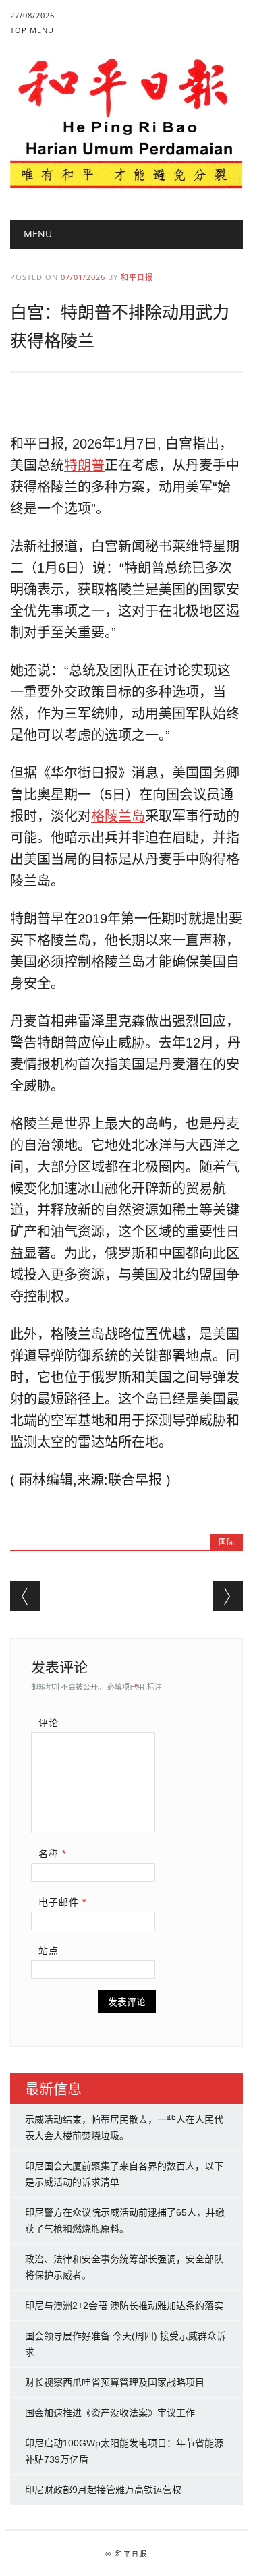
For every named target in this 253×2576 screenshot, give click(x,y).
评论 (49, 1723)
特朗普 (84, 465)
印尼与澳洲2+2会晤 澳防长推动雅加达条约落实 (124, 2306)
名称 (52, 1854)
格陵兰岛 (118, 816)
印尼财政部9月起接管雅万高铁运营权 (103, 2490)
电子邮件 (62, 1902)
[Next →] (228, 1596)
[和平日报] (126, 185)
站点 (49, 1951)
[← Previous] (25, 1596)
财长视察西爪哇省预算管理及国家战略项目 (115, 2382)
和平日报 (137, 277)
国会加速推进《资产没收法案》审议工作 (110, 2413)
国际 (227, 1542)
